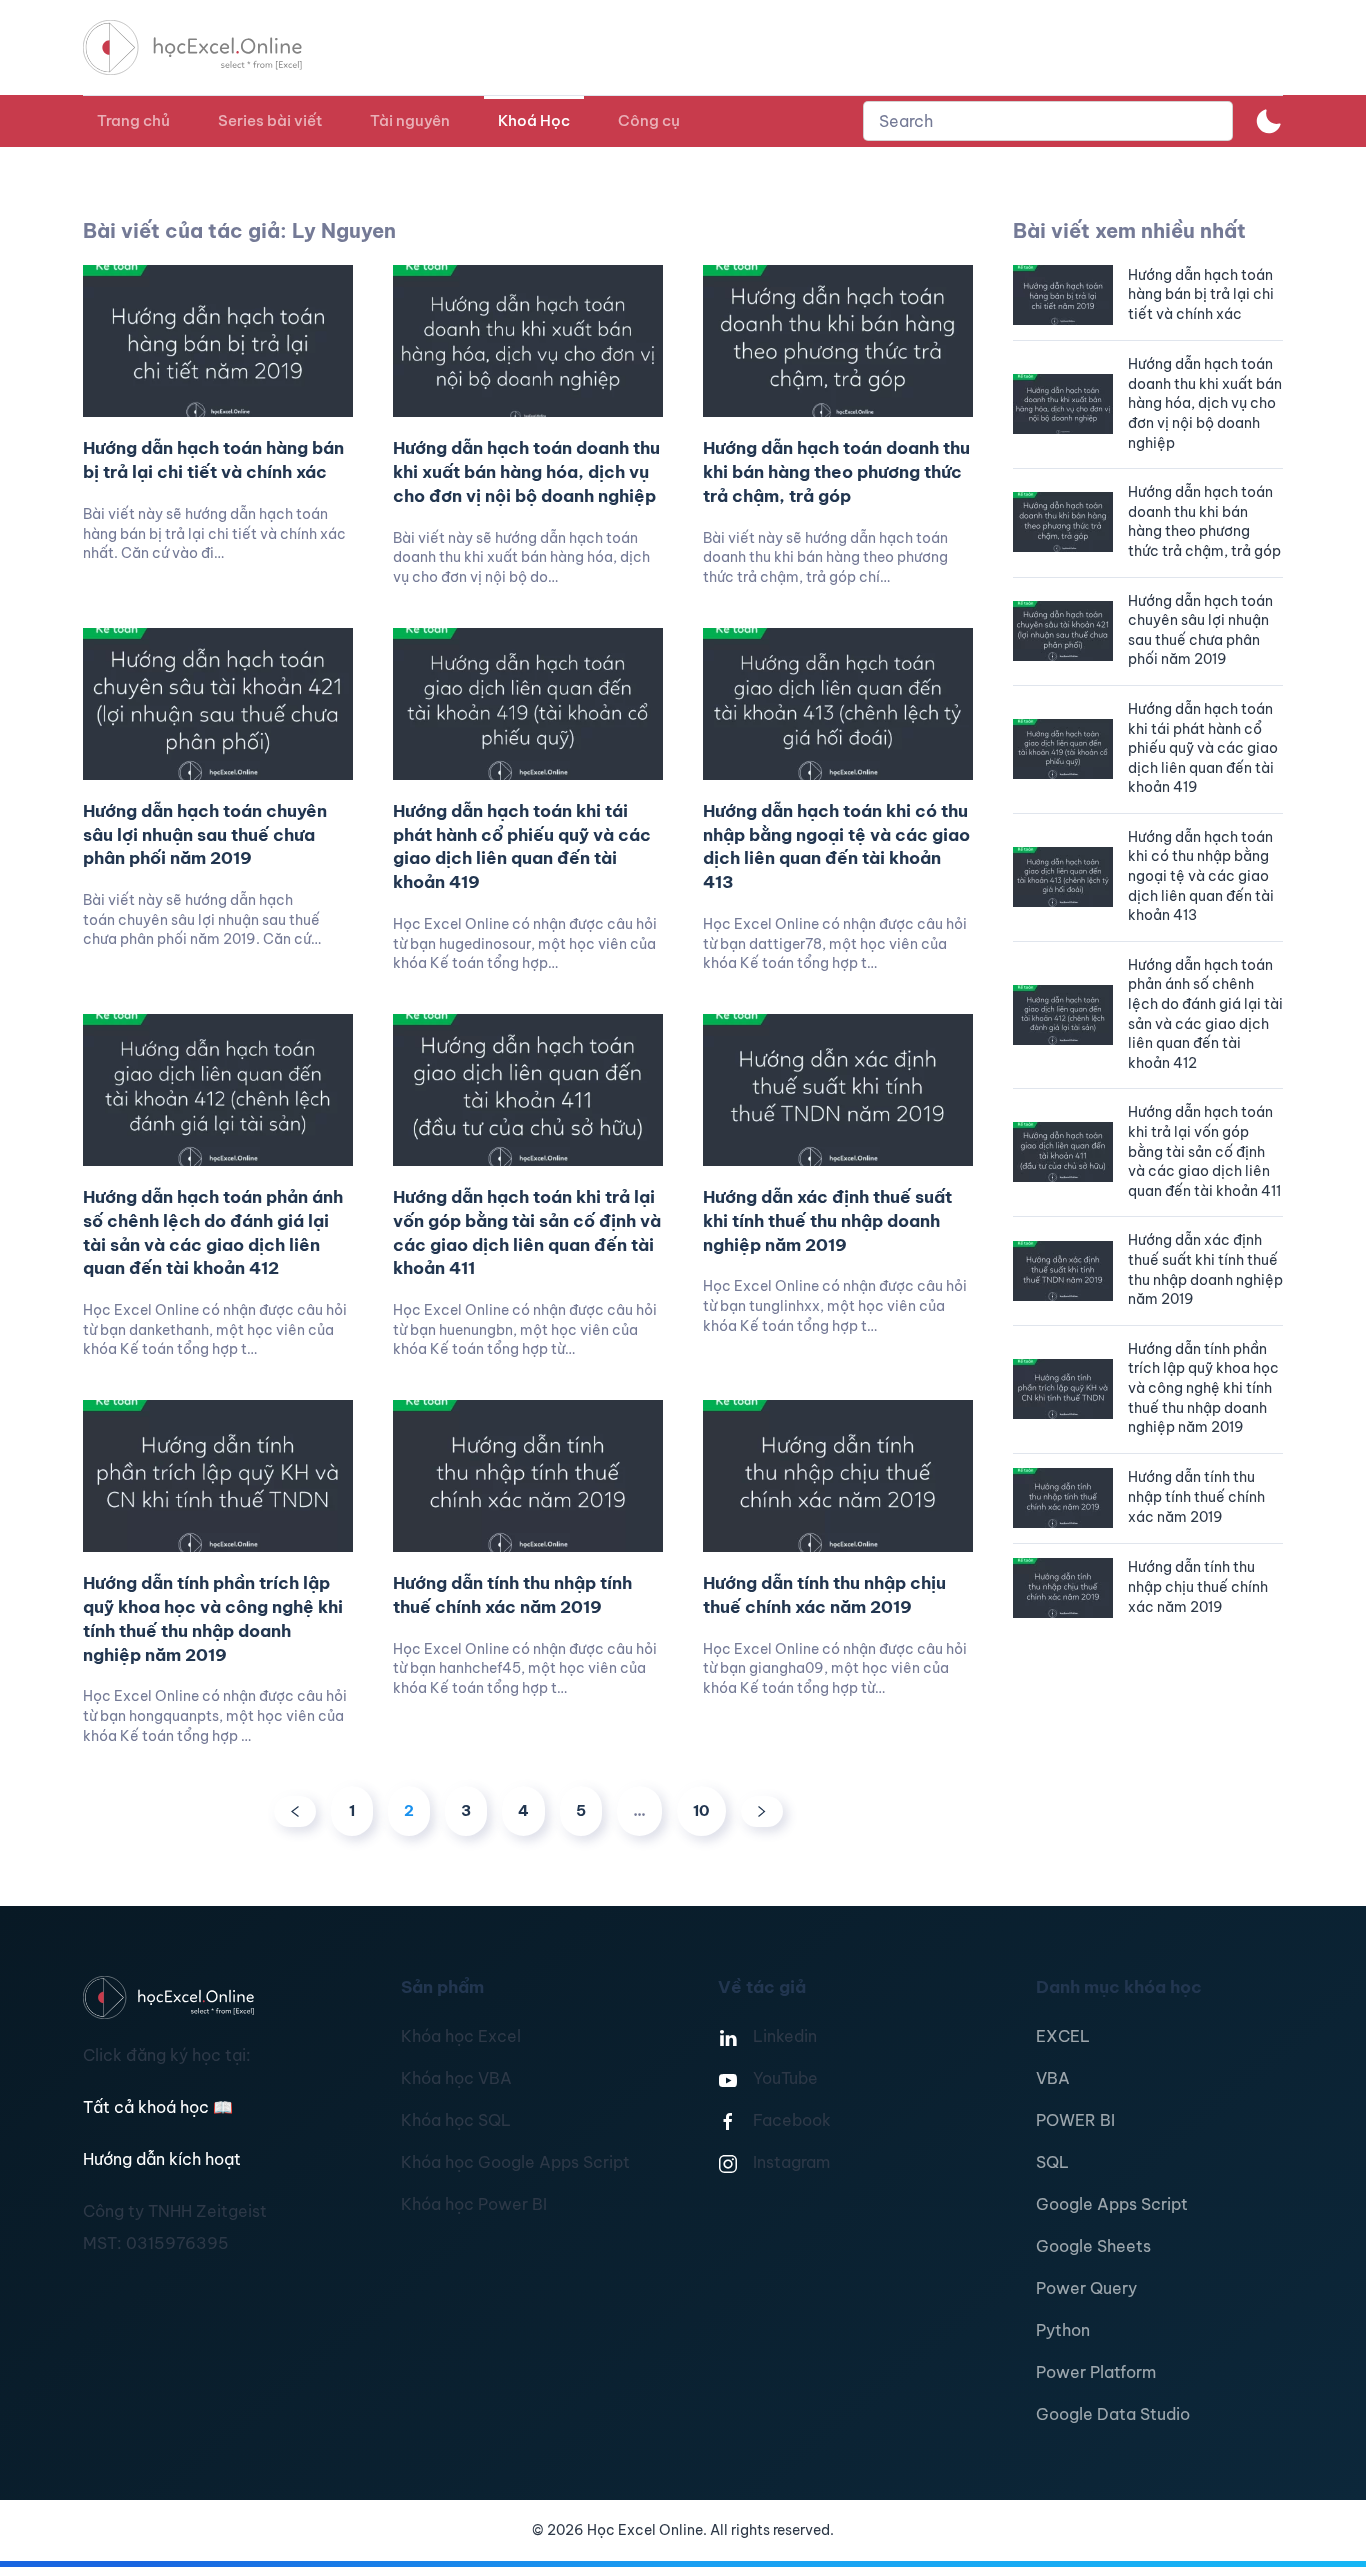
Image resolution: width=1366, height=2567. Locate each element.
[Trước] (295, 1811)
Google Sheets (1093, 2246)
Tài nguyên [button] (410, 120)
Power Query (1086, 2288)
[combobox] (1048, 121)
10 (701, 1810)
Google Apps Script (1112, 2204)
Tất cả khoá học (158, 2107)
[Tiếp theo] (762, 1811)
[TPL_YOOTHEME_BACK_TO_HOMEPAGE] (211, 47)
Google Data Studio (1113, 2414)
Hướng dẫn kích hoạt (162, 2159)
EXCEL (1063, 2036)
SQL (1052, 2162)
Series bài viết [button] (270, 120)
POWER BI (1075, 2120)
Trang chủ (133, 120)
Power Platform (1096, 2372)
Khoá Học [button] (534, 120)
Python (1063, 2330)
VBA (1053, 2078)
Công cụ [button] (649, 120)
